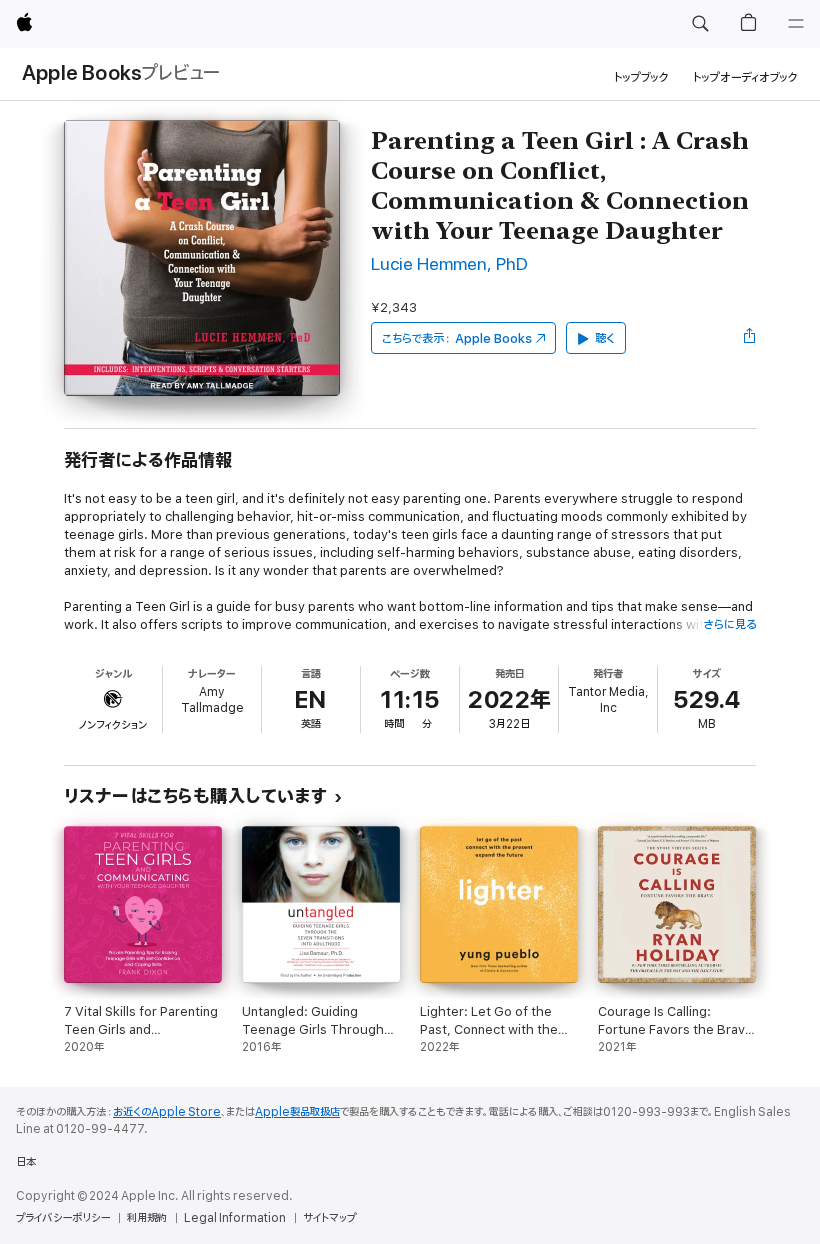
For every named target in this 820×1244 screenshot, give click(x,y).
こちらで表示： (457, 338)
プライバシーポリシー (63, 1218)
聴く (605, 338)
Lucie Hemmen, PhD (449, 264)
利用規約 (147, 1218)
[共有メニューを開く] (750, 338)
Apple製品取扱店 (297, 1112)
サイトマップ (329, 1218)
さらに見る (729, 624)
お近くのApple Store (167, 1112)
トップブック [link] (641, 77)
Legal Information (235, 1218)
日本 (26, 1162)
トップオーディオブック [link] (745, 77)
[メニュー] (796, 24)
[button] (700, 24)
